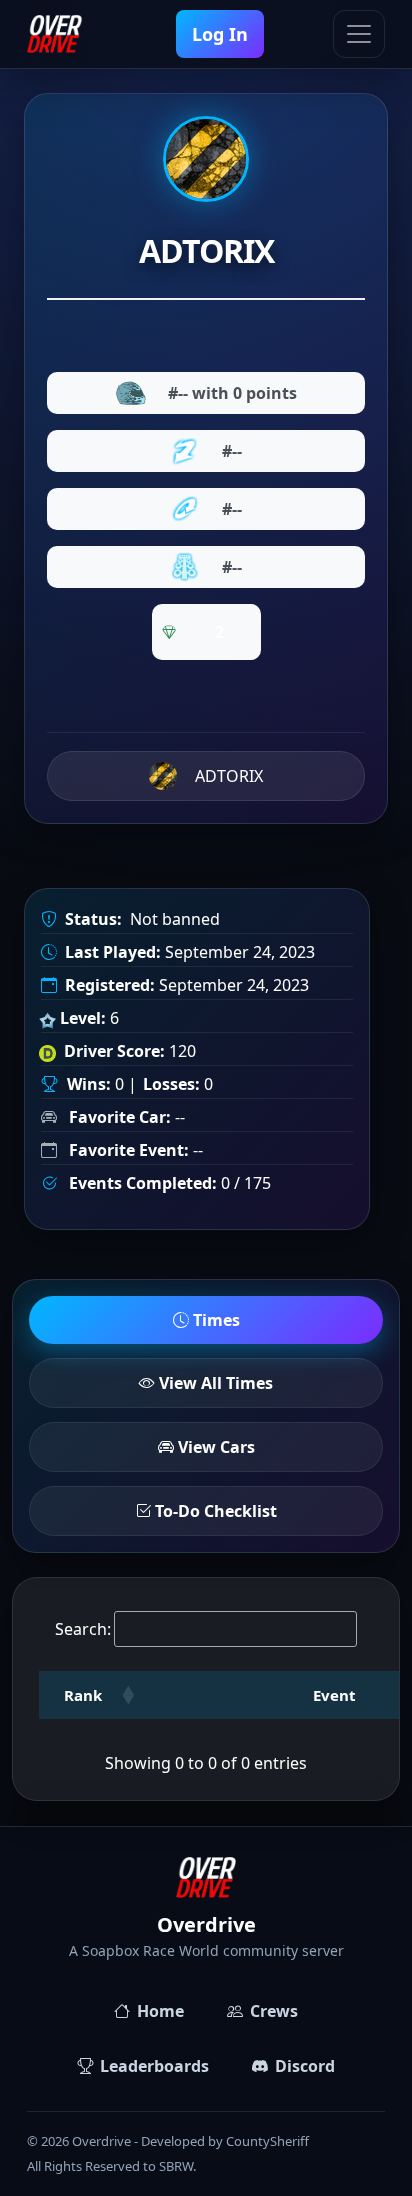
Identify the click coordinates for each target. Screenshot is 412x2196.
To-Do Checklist (214, 1511)
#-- (232, 451)
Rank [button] (83, 1695)
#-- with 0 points (232, 393)
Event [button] (334, 1695)
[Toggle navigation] (359, 34)
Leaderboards (154, 2066)
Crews (274, 2011)
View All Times (214, 1383)
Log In (220, 34)
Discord (305, 2066)
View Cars (214, 1447)
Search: (83, 1629)
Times (214, 1320)
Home (160, 2011)
